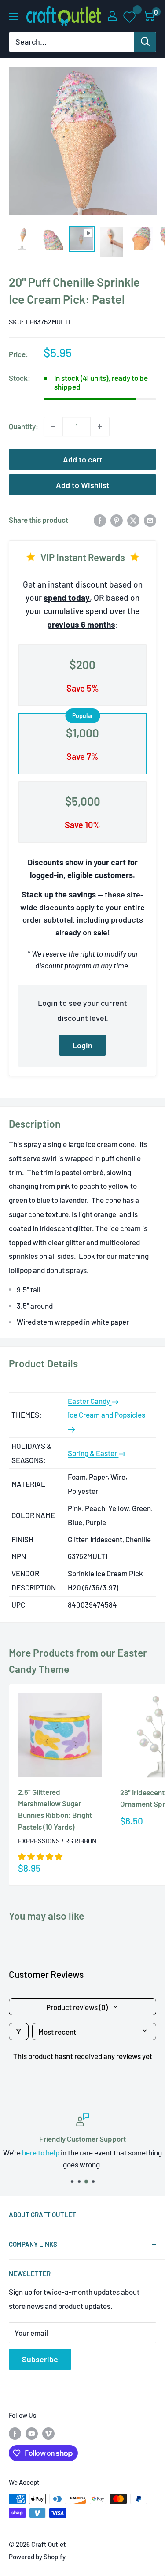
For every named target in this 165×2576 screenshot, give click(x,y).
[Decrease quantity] (53, 427)
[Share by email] (150, 520)
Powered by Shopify (37, 2557)
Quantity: (24, 426)
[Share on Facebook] (100, 520)
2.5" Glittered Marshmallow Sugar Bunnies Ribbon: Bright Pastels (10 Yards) (55, 1809)
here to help (41, 2152)
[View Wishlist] (130, 16)
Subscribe (40, 2359)
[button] (40, 1856)
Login (82, 1045)
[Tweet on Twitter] (133, 520)
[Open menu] (13, 16)
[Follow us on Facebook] (15, 2433)
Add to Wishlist (83, 485)
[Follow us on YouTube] (32, 2433)
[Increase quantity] (100, 427)
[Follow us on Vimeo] (48, 2433)
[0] (149, 16)
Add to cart (83, 459)
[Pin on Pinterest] (117, 520)
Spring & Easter (93, 1453)
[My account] (112, 16)
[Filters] (19, 2031)
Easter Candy (90, 1401)
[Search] (145, 42)
